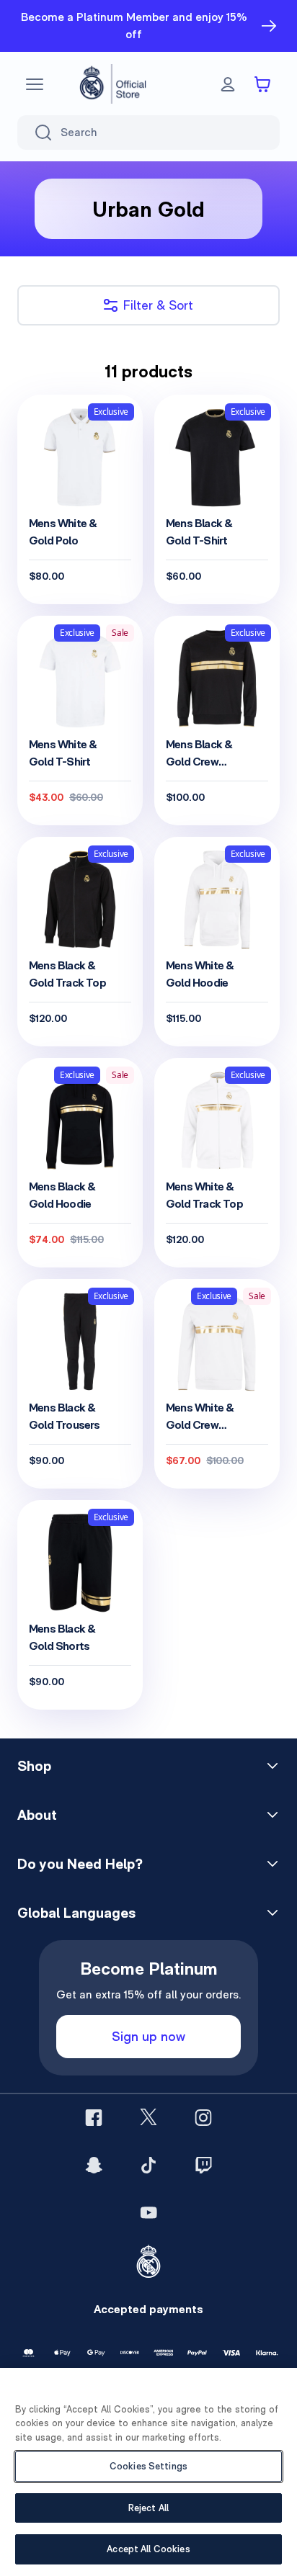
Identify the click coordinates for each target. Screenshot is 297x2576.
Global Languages (76, 1913)
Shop (34, 1766)
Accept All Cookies (148, 2549)
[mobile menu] (35, 84)
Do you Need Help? (80, 1864)
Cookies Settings (148, 2466)
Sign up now (148, 2036)
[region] (148, 2472)
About (37, 1815)
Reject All (148, 2508)
